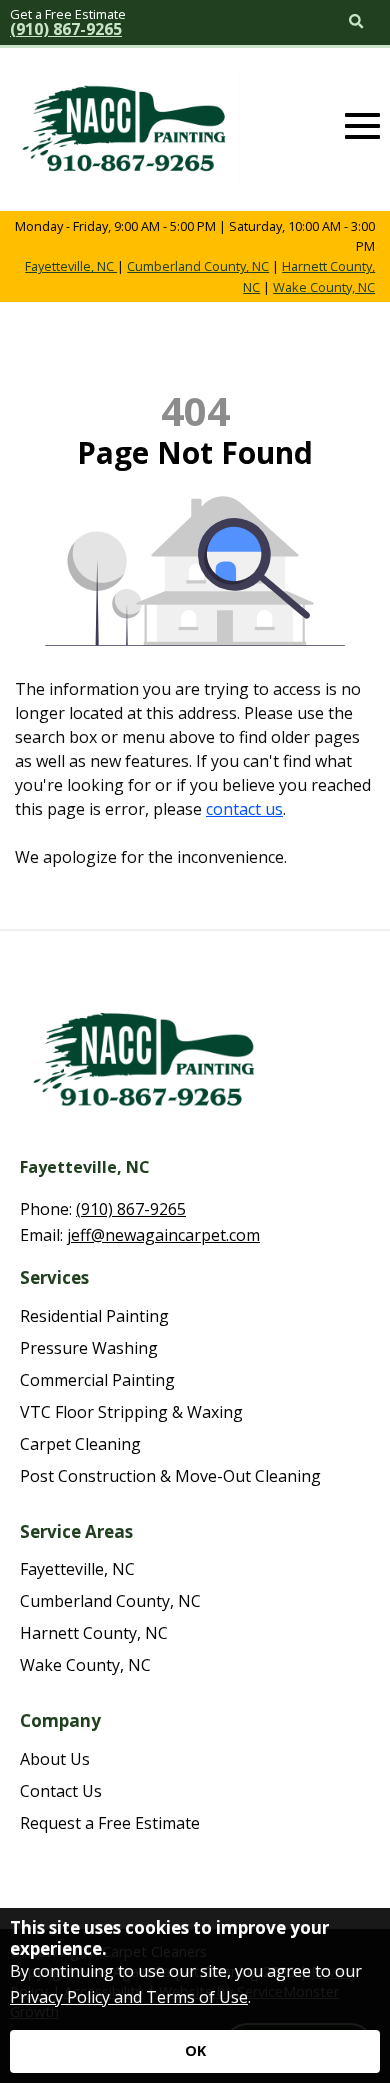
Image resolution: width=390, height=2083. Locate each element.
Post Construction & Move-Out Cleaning (170, 1476)
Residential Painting (94, 1316)
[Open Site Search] (356, 22)
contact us (244, 809)
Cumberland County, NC (198, 266)
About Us (55, 1759)
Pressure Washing (89, 1348)
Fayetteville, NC (71, 266)
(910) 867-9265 (66, 29)
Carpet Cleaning (80, 1444)
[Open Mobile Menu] (362, 126)
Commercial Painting (97, 1380)
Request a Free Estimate (110, 1823)
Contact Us (61, 1791)
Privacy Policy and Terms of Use (129, 1997)
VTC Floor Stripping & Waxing (131, 1412)
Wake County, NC (324, 287)
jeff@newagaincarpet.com (163, 1235)
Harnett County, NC (94, 1633)
